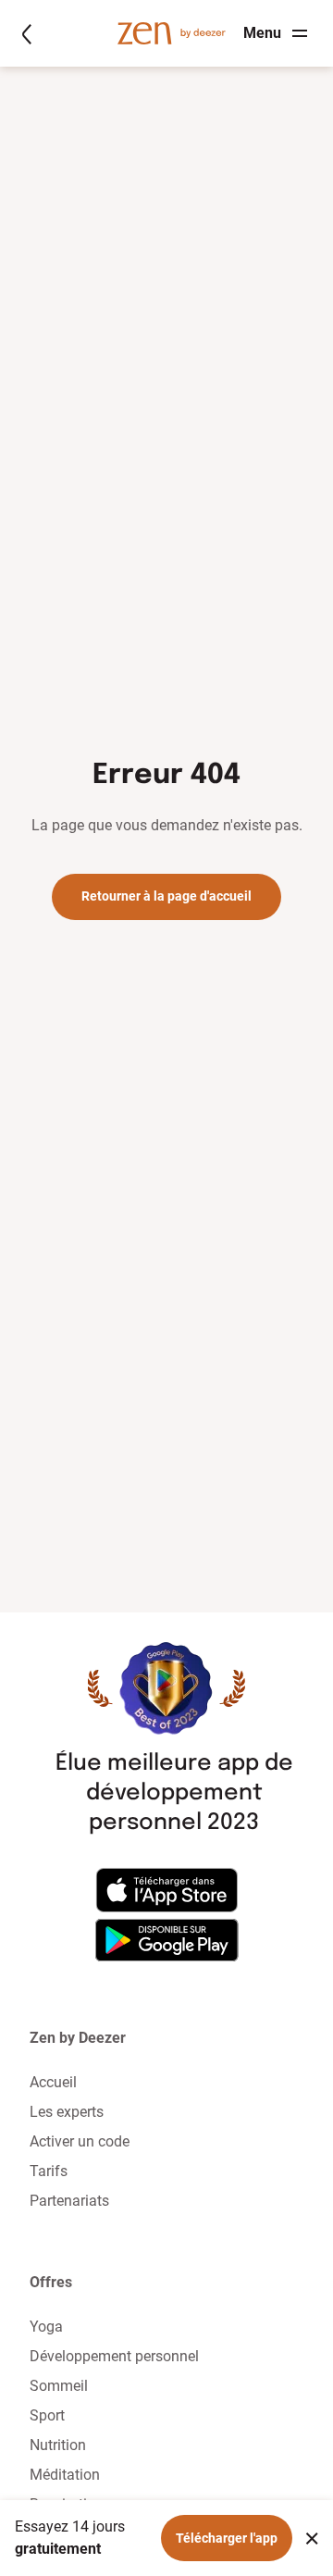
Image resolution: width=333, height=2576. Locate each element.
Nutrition (58, 2445)
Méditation (65, 2475)
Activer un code (80, 2141)
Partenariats (69, 2201)
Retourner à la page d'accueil (166, 896)
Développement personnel (114, 2356)
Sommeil (59, 2386)
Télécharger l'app (227, 2538)
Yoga (46, 2327)
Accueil (53, 2082)
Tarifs (49, 2171)
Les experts (67, 2112)
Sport (47, 2415)
